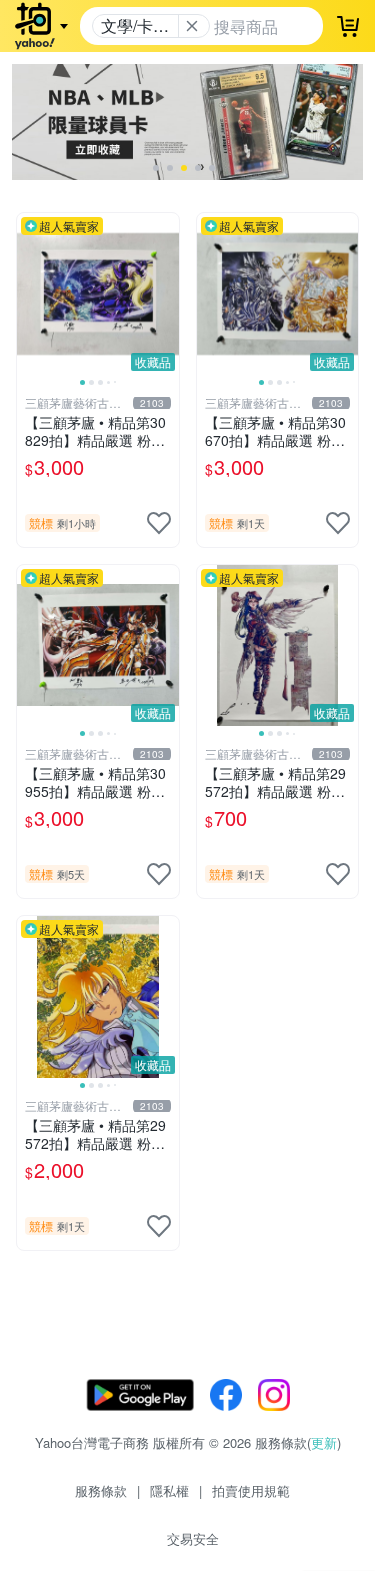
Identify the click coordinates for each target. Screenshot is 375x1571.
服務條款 (101, 1490)
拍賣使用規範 (251, 1490)
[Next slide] (166, 294)
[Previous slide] (30, 294)
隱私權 (169, 1490)
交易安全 (193, 1538)
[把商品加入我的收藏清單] (159, 523)
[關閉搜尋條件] (192, 26)
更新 (324, 1442)
